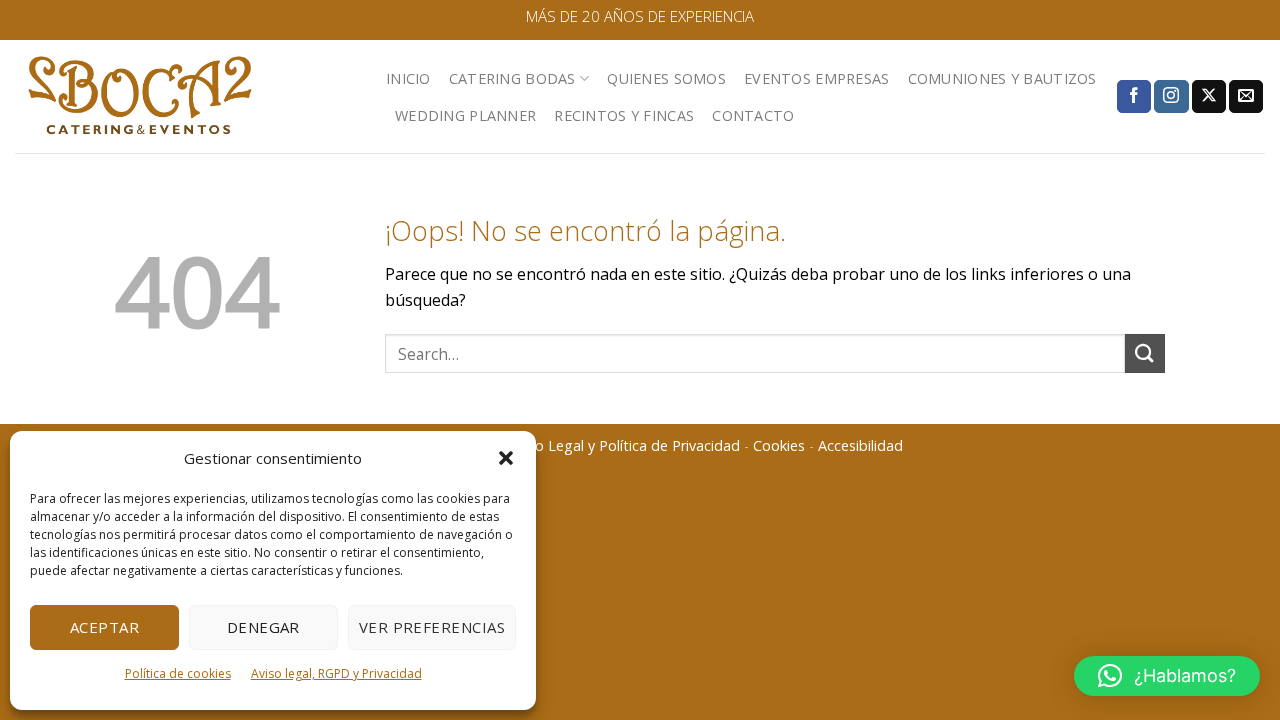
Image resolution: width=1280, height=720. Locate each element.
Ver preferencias (432, 627)
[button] (506, 458)
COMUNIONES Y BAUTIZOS (1002, 78)
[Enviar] (1145, 353)
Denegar (263, 627)
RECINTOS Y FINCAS (624, 115)
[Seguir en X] (1209, 97)
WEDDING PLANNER (465, 115)
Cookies (779, 445)
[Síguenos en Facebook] (1134, 97)
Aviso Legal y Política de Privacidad (624, 445)
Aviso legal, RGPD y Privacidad (336, 673)
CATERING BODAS (512, 78)
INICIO (408, 78)
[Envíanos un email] (1246, 97)
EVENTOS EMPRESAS (817, 78)
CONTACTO (753, 115)
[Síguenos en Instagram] (1171, 97)
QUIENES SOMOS (666, 78)
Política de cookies (178, 673)
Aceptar (104, 627)
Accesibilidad (860, 445)
